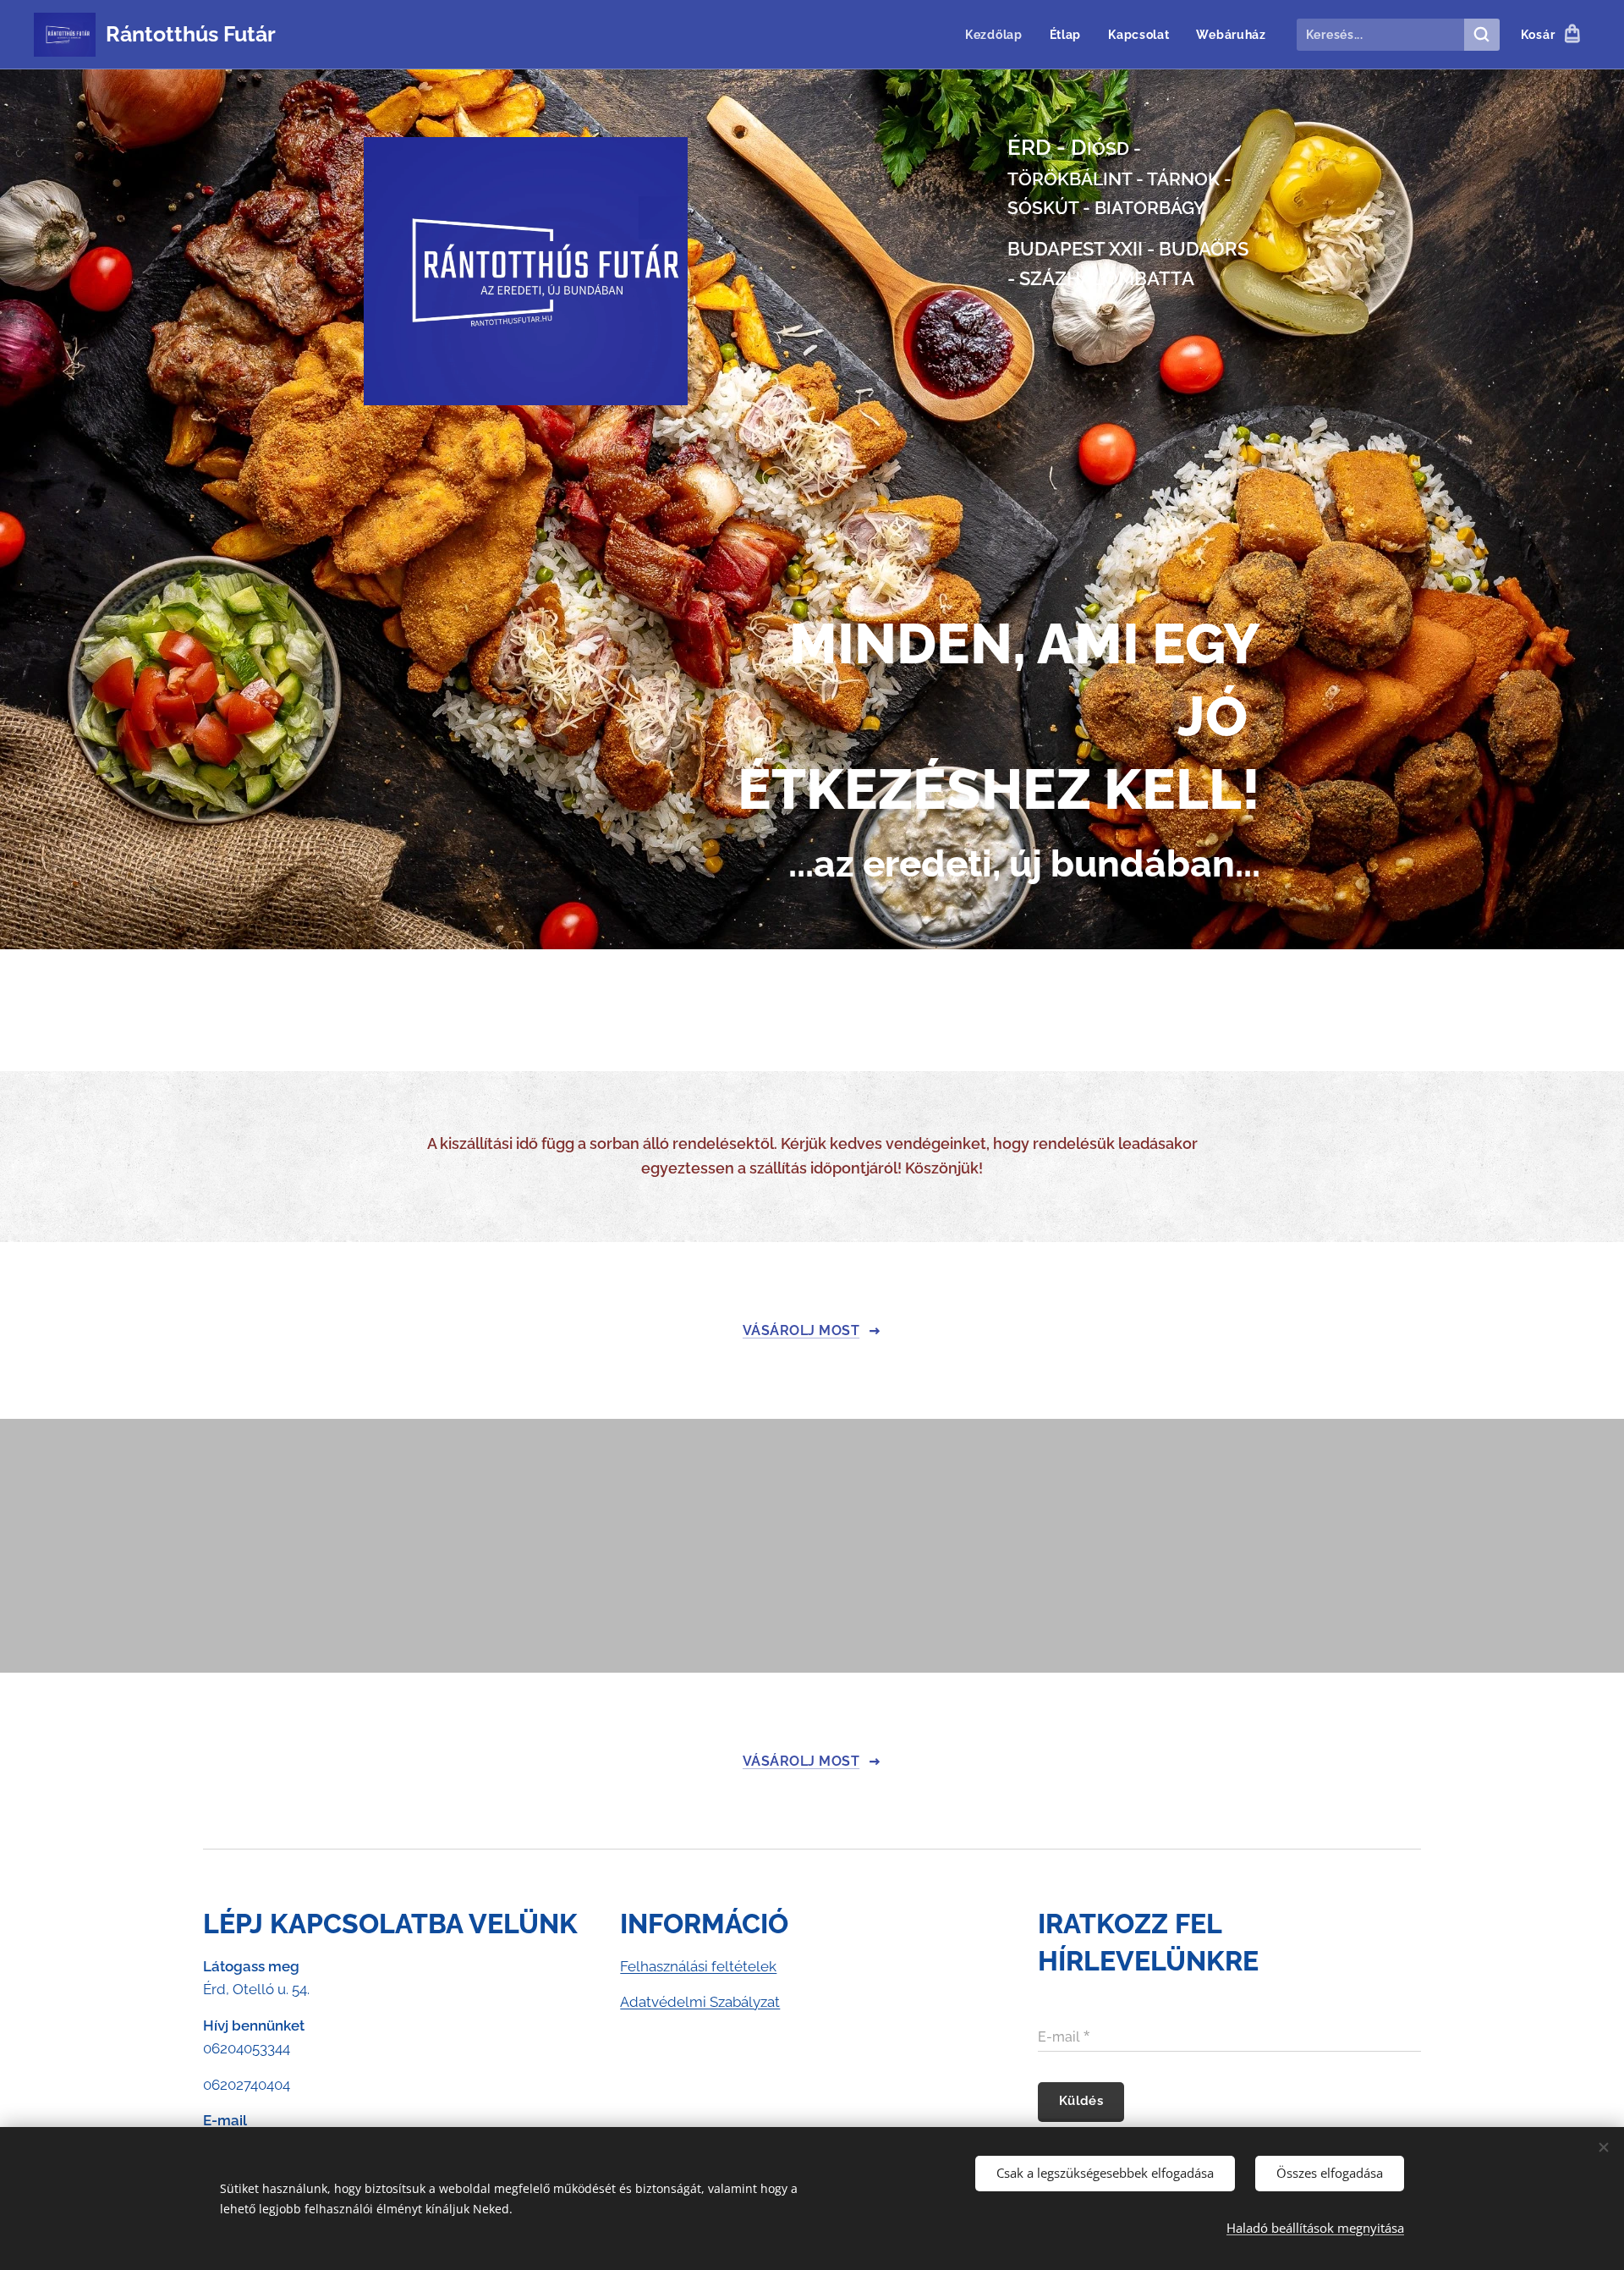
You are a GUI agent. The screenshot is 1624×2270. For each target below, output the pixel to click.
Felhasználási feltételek (698, 1966)
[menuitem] (999, 35)
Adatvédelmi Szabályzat (700, 2002)
